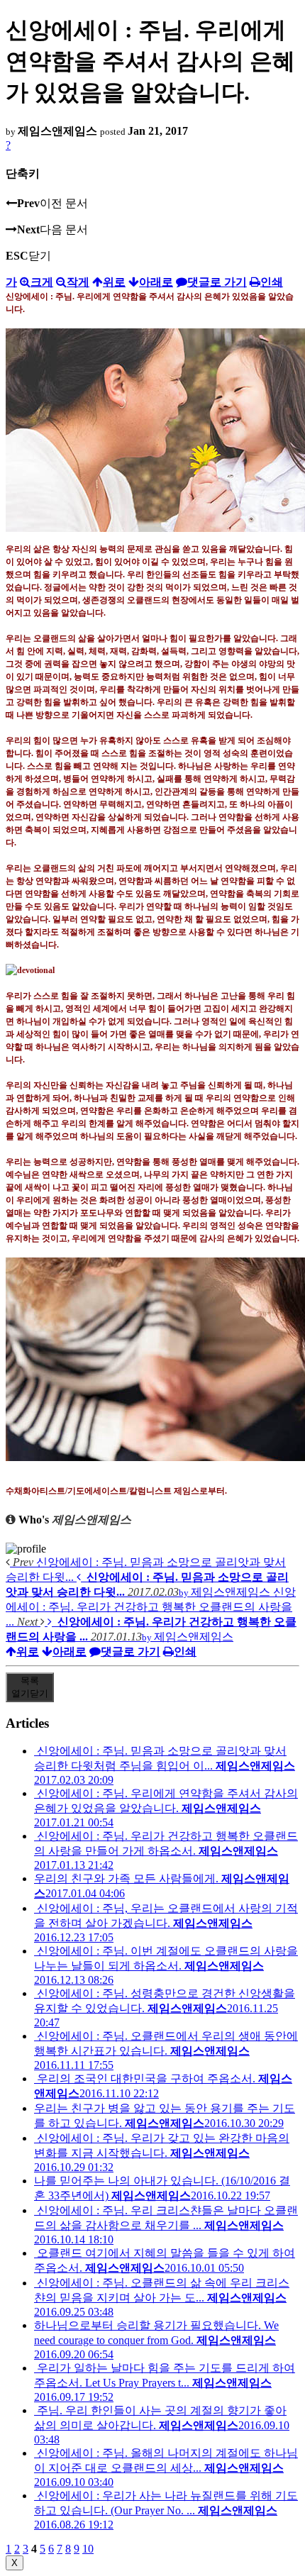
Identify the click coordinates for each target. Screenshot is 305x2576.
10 (88, 2549)
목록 (30, 1687)
